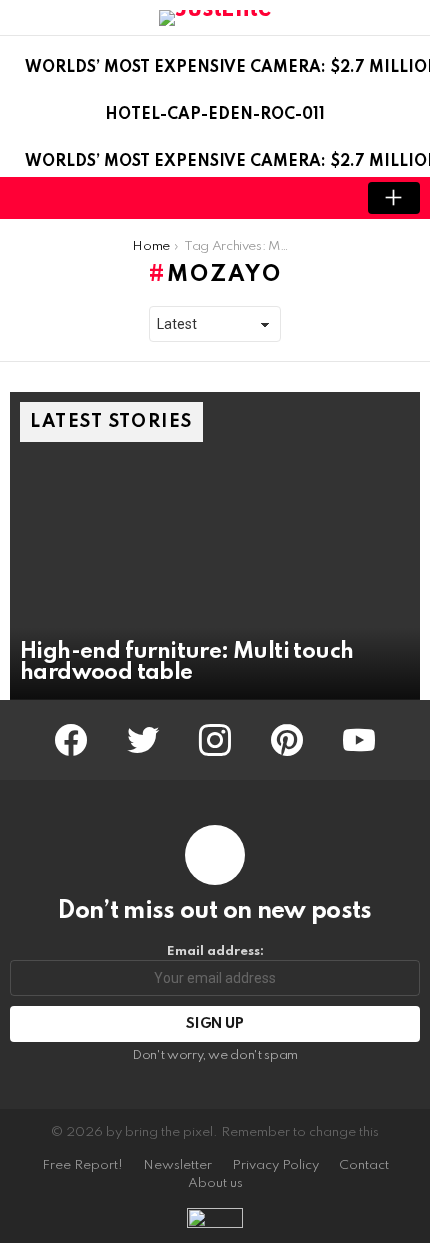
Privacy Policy (275, 1165)
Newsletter (177, 1165)
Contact (364, 1165)
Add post (394, 198)
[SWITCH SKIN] (292, 198)
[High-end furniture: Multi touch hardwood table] (215, 546)
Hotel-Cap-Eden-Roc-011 (215, 115)
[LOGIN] (326, 198)
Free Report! (82, 1165)
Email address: (215, 951)
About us (215, 1183)
